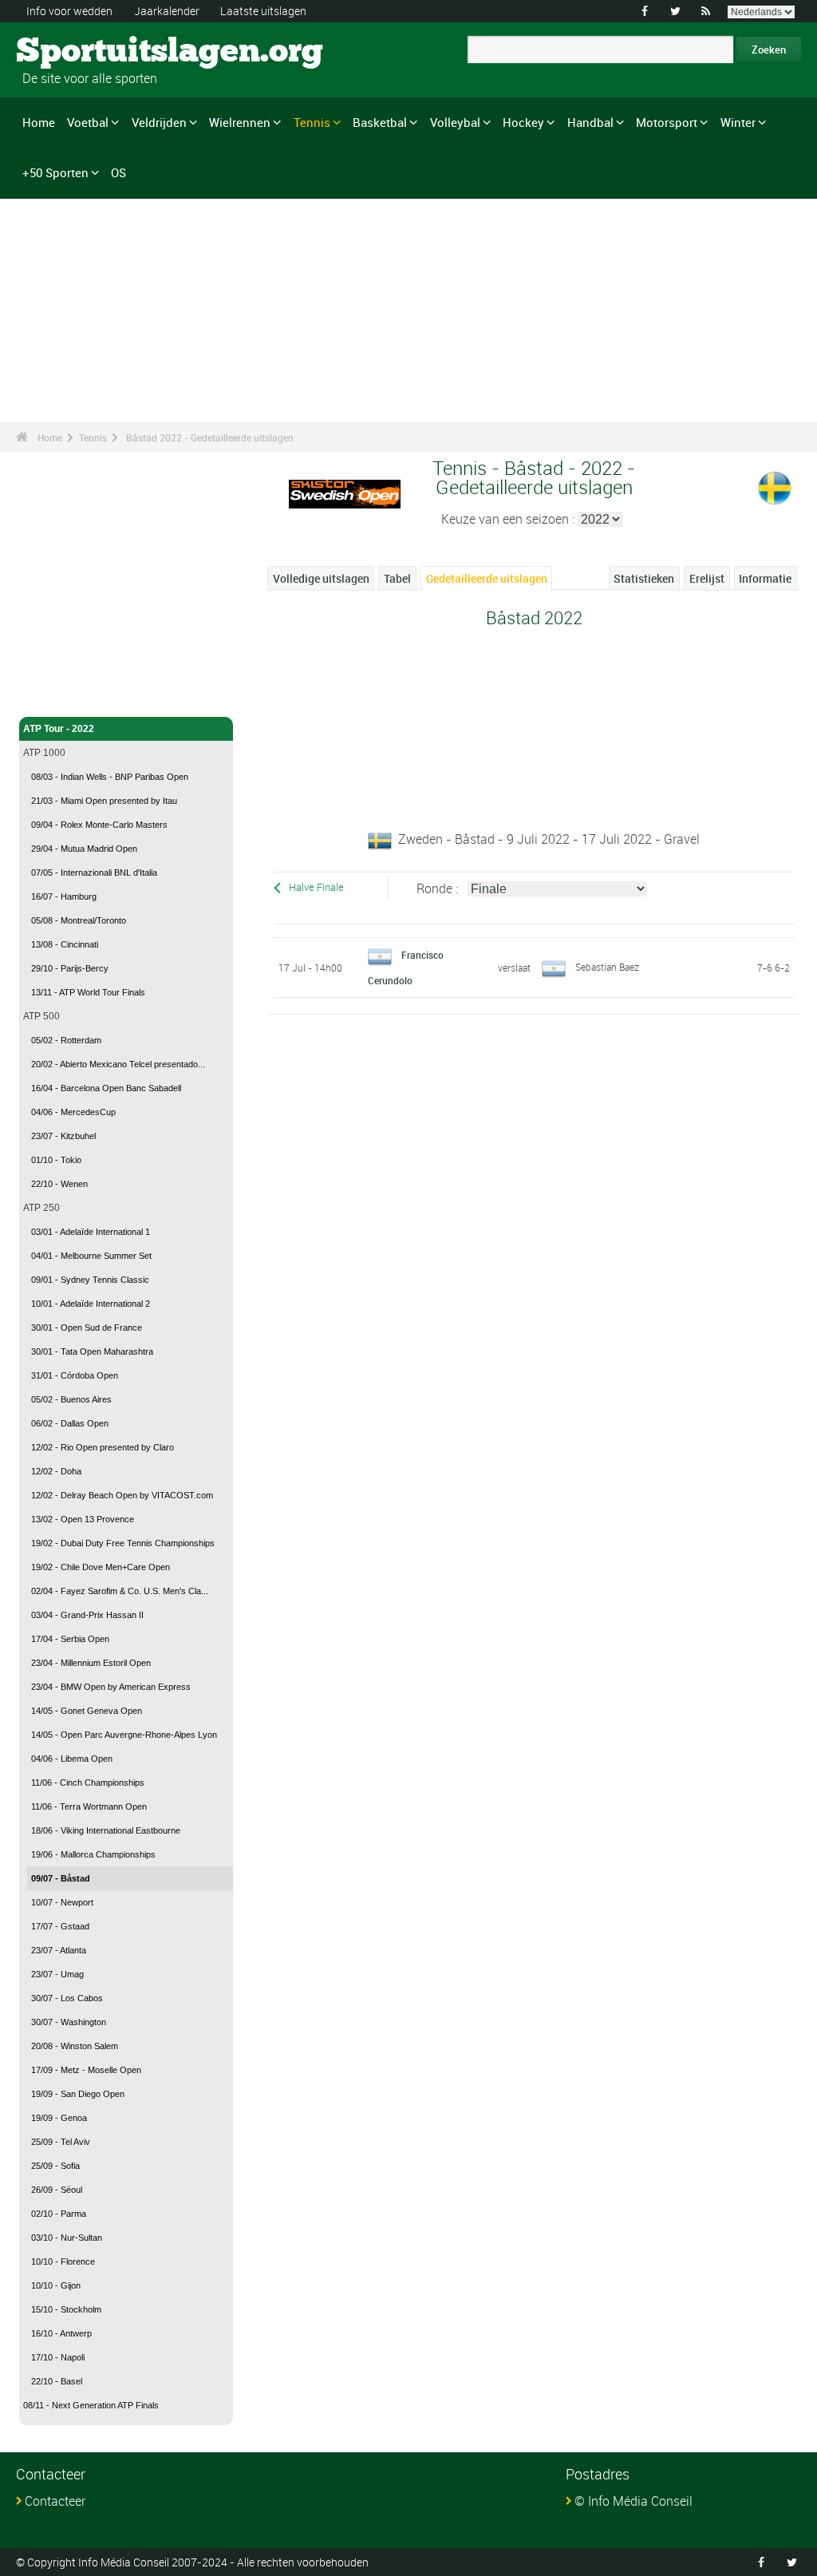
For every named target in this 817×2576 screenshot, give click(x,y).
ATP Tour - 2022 (59, 729)
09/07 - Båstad (61, 1878)
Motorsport (667, 122)
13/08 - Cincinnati (65, 944)
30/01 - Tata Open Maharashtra (92, 1351)
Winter (738, 122)
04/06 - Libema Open (72, 1759)
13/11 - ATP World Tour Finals (88, 992)
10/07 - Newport (62, 1902)
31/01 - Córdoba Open (75, 1375)
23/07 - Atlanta (59, 1950)
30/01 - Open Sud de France (87, 1328)
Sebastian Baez (607, 967)
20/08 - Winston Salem (75, 2046)
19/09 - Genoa (59, 2118)
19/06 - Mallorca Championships (93, 1854)
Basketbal (380, 122)
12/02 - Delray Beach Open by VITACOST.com (122, 1495)
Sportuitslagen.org (76, 52)
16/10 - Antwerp (61, 2333)
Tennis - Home (55, 695)
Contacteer (55, 2501)
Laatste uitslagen (263, 11)
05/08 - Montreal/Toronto (79, 920)
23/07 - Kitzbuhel (63, 1136)
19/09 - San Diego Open (78, 2094)
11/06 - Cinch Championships (88, 1783)
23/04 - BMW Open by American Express (111, 1687)
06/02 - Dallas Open (70, 1423)
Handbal (590, 122)
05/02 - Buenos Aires (71, 1399)
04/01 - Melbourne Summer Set (91, 1256)
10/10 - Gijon (56, 2285)
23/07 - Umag (57, 1974)
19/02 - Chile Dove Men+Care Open (101, 1567)
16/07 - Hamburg (64, 896)
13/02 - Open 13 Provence (83, 1519)
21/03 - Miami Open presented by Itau (104, 801)
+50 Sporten (55, 172)
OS (118, 172)
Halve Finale (316, 887)
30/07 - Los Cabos (67, 1998)
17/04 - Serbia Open (70, 1639)
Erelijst (707, 578)
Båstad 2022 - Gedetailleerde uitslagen (210, 437)
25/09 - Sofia (55, 2166)
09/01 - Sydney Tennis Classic (90, 1280)
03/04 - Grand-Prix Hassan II (87, 1615)
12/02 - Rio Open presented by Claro (103, 1447)
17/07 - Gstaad (60, 1926)
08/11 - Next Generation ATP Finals (91, 2405)
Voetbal (88, 122)
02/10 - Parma (59, 2214)
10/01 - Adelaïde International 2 (91, 1304)
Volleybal (455, 122)
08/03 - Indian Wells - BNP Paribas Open (110, 777)
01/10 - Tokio (56, 1160)
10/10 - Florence (63, 2261)
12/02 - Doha (56, 1471)
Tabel (397, 578)
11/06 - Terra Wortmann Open (89, 1806)
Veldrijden (159, 122)
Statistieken (644, 578)
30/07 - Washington (69, 2022)
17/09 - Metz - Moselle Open (86, 2070)
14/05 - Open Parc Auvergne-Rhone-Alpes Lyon (124, 1735)
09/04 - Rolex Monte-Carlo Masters (99, 825)
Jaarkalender (167, 11)
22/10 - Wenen (59, 1184)
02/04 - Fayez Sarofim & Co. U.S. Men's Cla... (120, 1591)
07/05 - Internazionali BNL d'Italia (94, 873)
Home (39, 122)
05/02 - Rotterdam (66, 1040)
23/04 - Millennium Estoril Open (91, 1663)
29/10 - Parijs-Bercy (70, 968)
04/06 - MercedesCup (73, 1112)
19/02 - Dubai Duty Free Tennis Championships (123, 1543)
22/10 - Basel (57, 2381)
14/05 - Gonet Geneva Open (87, 1711)
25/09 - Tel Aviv (61, 2142)
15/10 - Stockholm (66, 2309)
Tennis (312, 122)
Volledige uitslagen (321, 578)
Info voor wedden (69, 11)
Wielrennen (240, 122)
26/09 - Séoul (57, 2190)
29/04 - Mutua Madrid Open (84, 849)
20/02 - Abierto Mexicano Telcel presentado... (118, 1064)
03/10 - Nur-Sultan (67, 2238)
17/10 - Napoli (58, 2357)
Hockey (523, 122)
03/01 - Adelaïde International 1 (91, 1232)
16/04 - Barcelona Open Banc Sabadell (106, 1088)
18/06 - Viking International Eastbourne (106, 1830)
